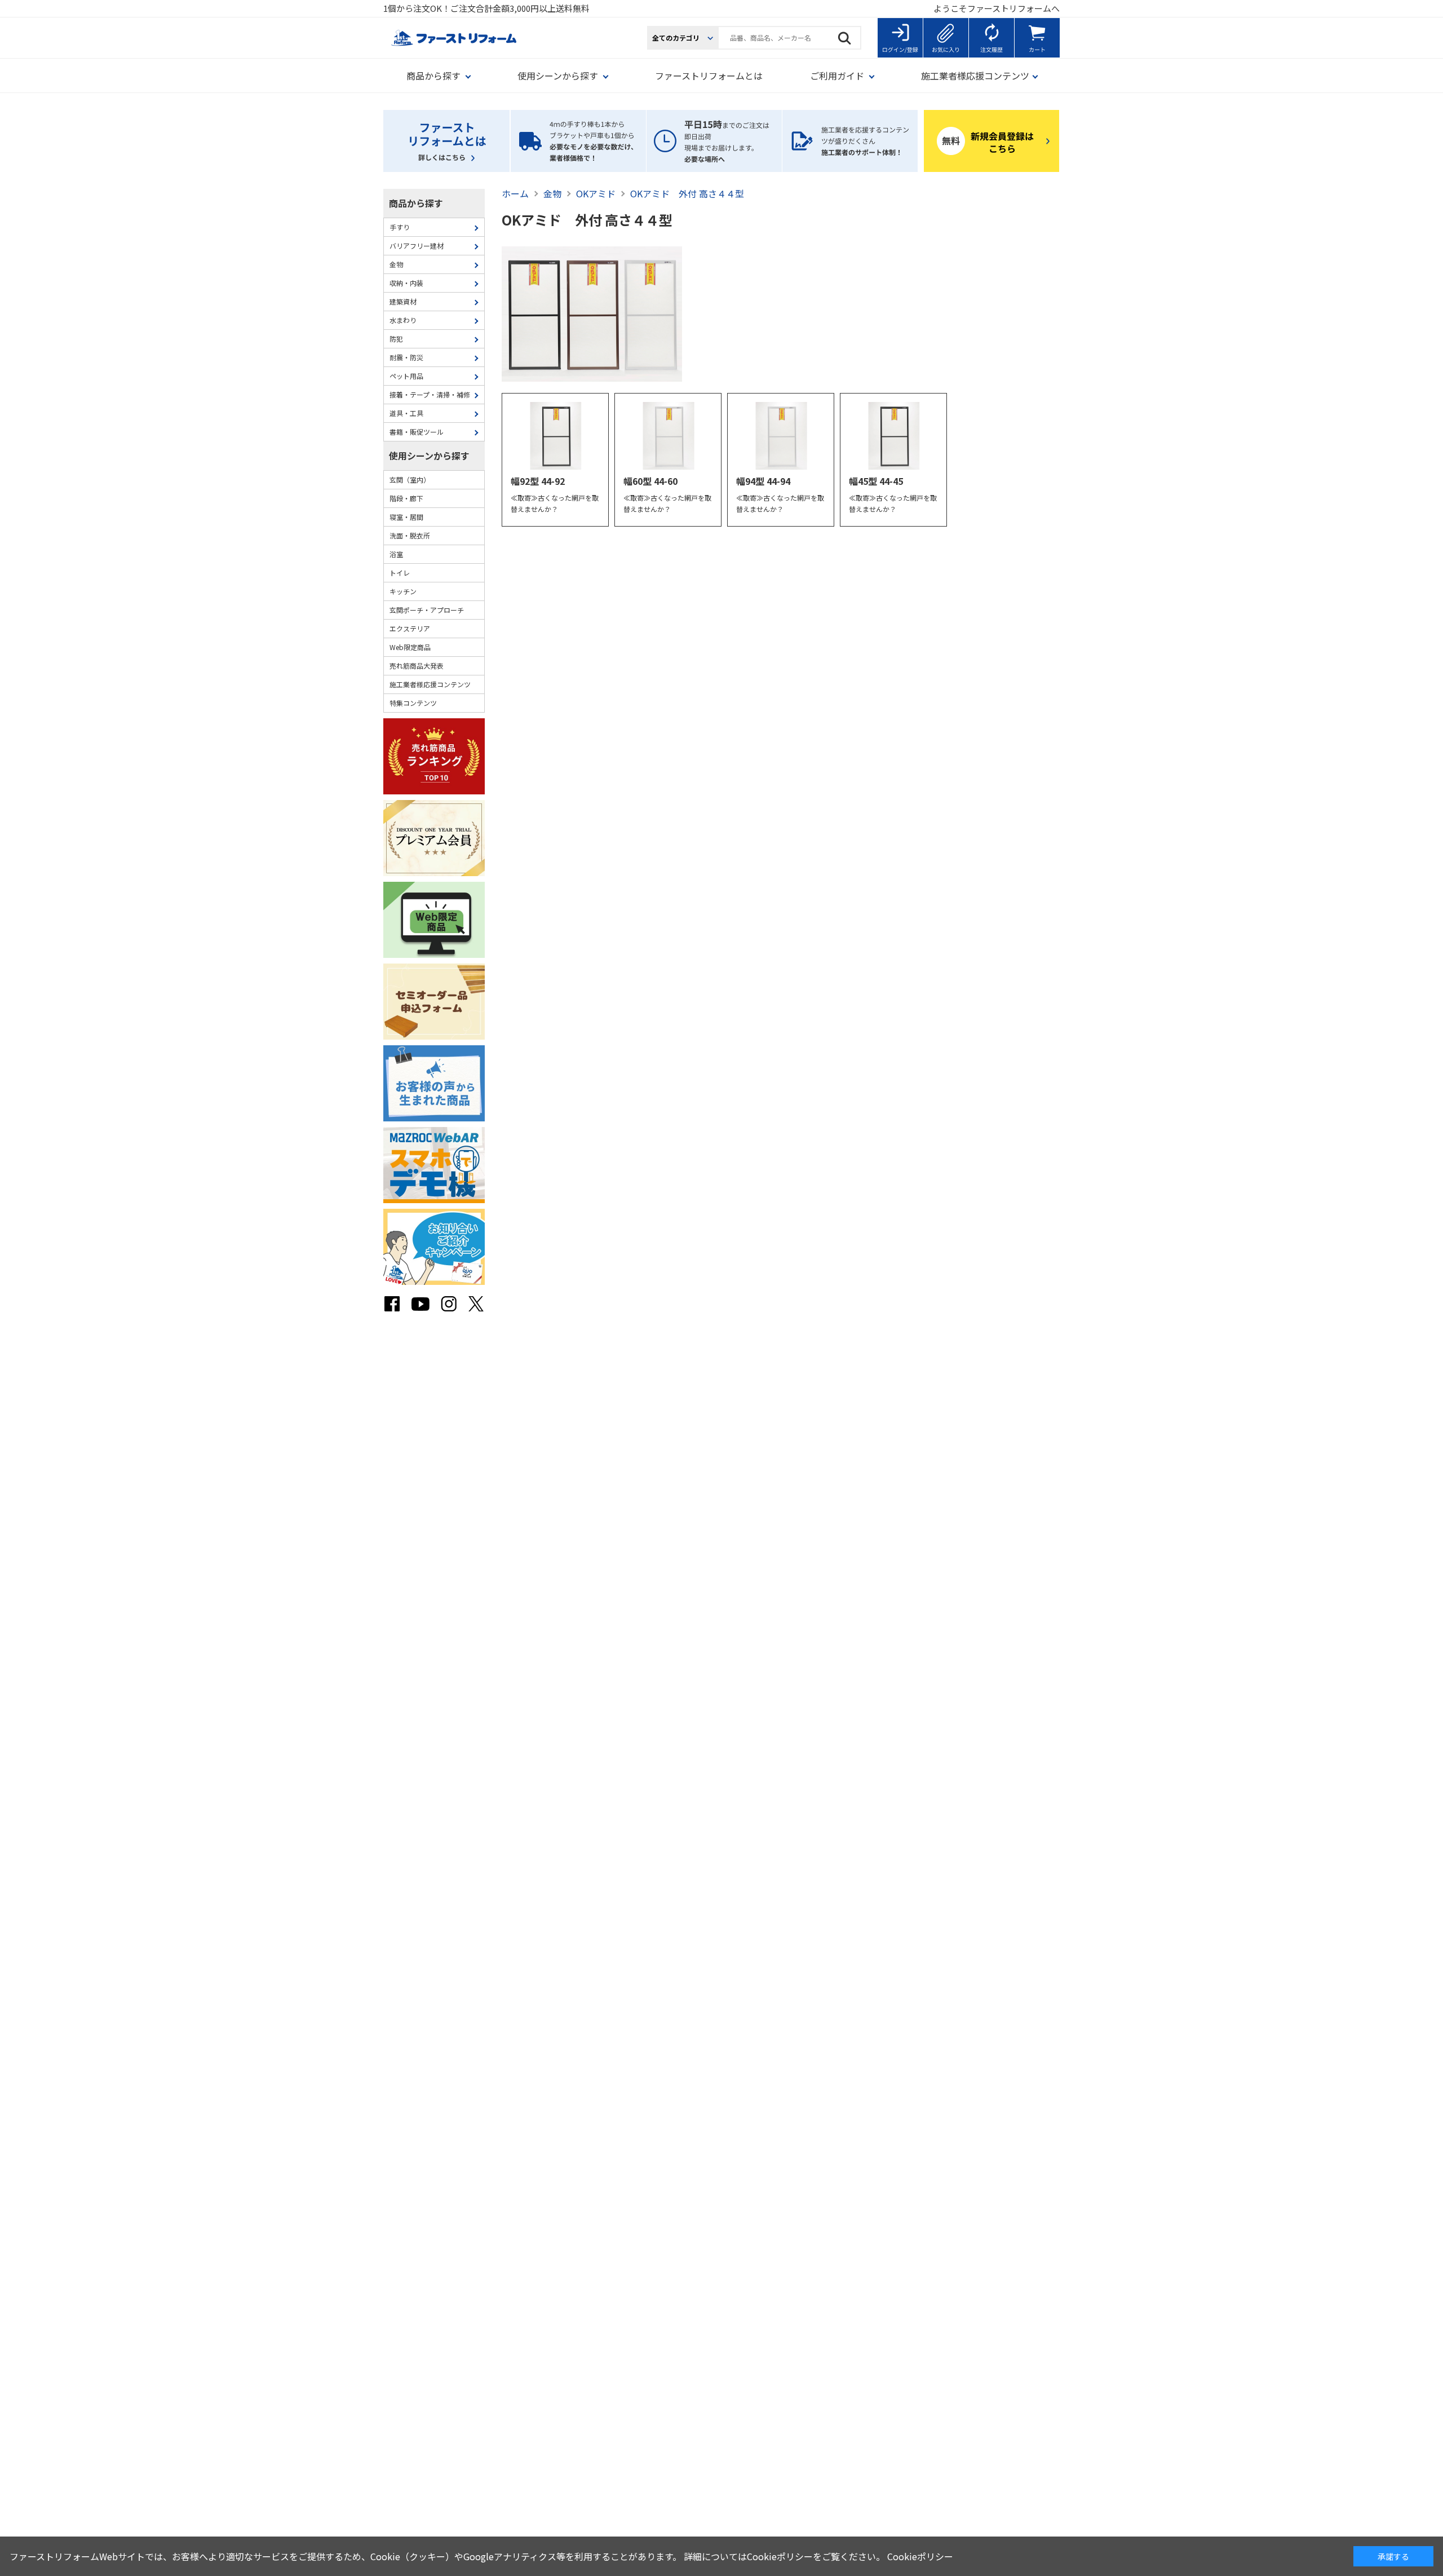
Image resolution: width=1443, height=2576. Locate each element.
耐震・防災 (406, 357)
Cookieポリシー (920, 2556)
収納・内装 (406, 283)
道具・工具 (406, 413)
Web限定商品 (410, 647)
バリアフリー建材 (417, 246)
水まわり (403, 320)
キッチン (403, 591)
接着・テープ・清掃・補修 (430, 394)
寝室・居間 (406, 517)
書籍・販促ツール (417, 432)
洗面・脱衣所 (410, 535)
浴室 (396, 554)
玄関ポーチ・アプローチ (427, 610)
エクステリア (410, 628)
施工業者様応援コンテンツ (430, 684)
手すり (400, 227)
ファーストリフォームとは (709, 76)
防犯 (396, 339)
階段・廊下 (406, 498)
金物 (396, 264)
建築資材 (403, 301)
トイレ (400, 573)
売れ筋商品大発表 (417, 666)
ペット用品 (406, 376)
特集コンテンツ (413, 703)
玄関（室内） (410, 480)
